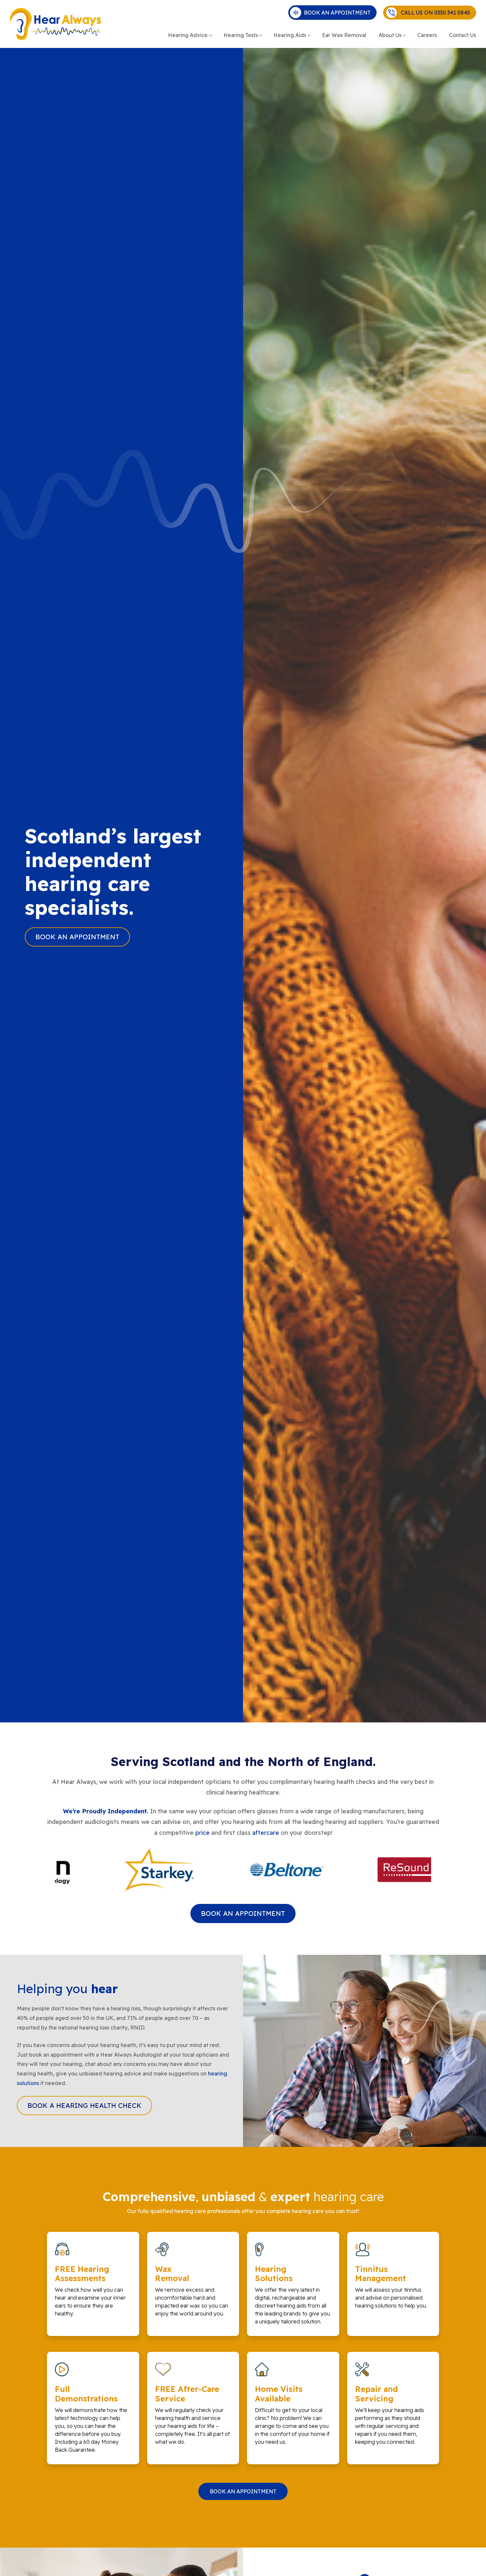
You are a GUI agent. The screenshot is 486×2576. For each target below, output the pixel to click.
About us (390, 35)
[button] (242, 1901)
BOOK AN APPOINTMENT (337, 13)
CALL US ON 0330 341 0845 (433, 13)
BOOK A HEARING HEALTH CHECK (84, 2105)
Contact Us (463, 35)
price (202, 1833)
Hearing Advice (188, 35)
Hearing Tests (241, 35)
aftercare (266, 1833)
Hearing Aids (290, 35)
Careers (427, 35)
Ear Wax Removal (344, 35)
